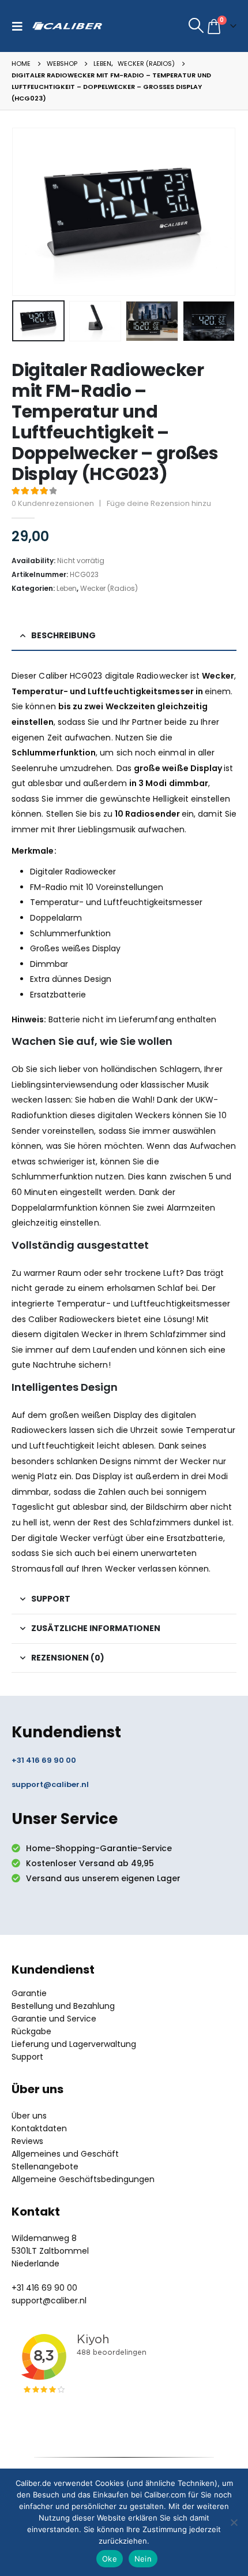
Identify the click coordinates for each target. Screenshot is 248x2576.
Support (27, 2057)
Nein (143, 2559)
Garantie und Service (54, 2019)
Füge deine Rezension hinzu (159, 503)
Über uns (29, 2116)
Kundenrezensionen (53, 503)
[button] (20, 26)
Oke (110, 2559)
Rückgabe (31, 2031)
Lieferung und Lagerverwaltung (74, 2044)
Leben (67, 588)
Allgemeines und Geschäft (65, 2154)
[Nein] (234, 2522)
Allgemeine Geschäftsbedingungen (83, 2179)
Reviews (27, 2141)
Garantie (29, 1993)
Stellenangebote (45, 2166)
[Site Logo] (67, 26)
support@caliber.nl (50, 1784)
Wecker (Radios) (109, 588)
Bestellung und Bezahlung (63, 2006)
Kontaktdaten (39, 2128)
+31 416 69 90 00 (44, 1760)
